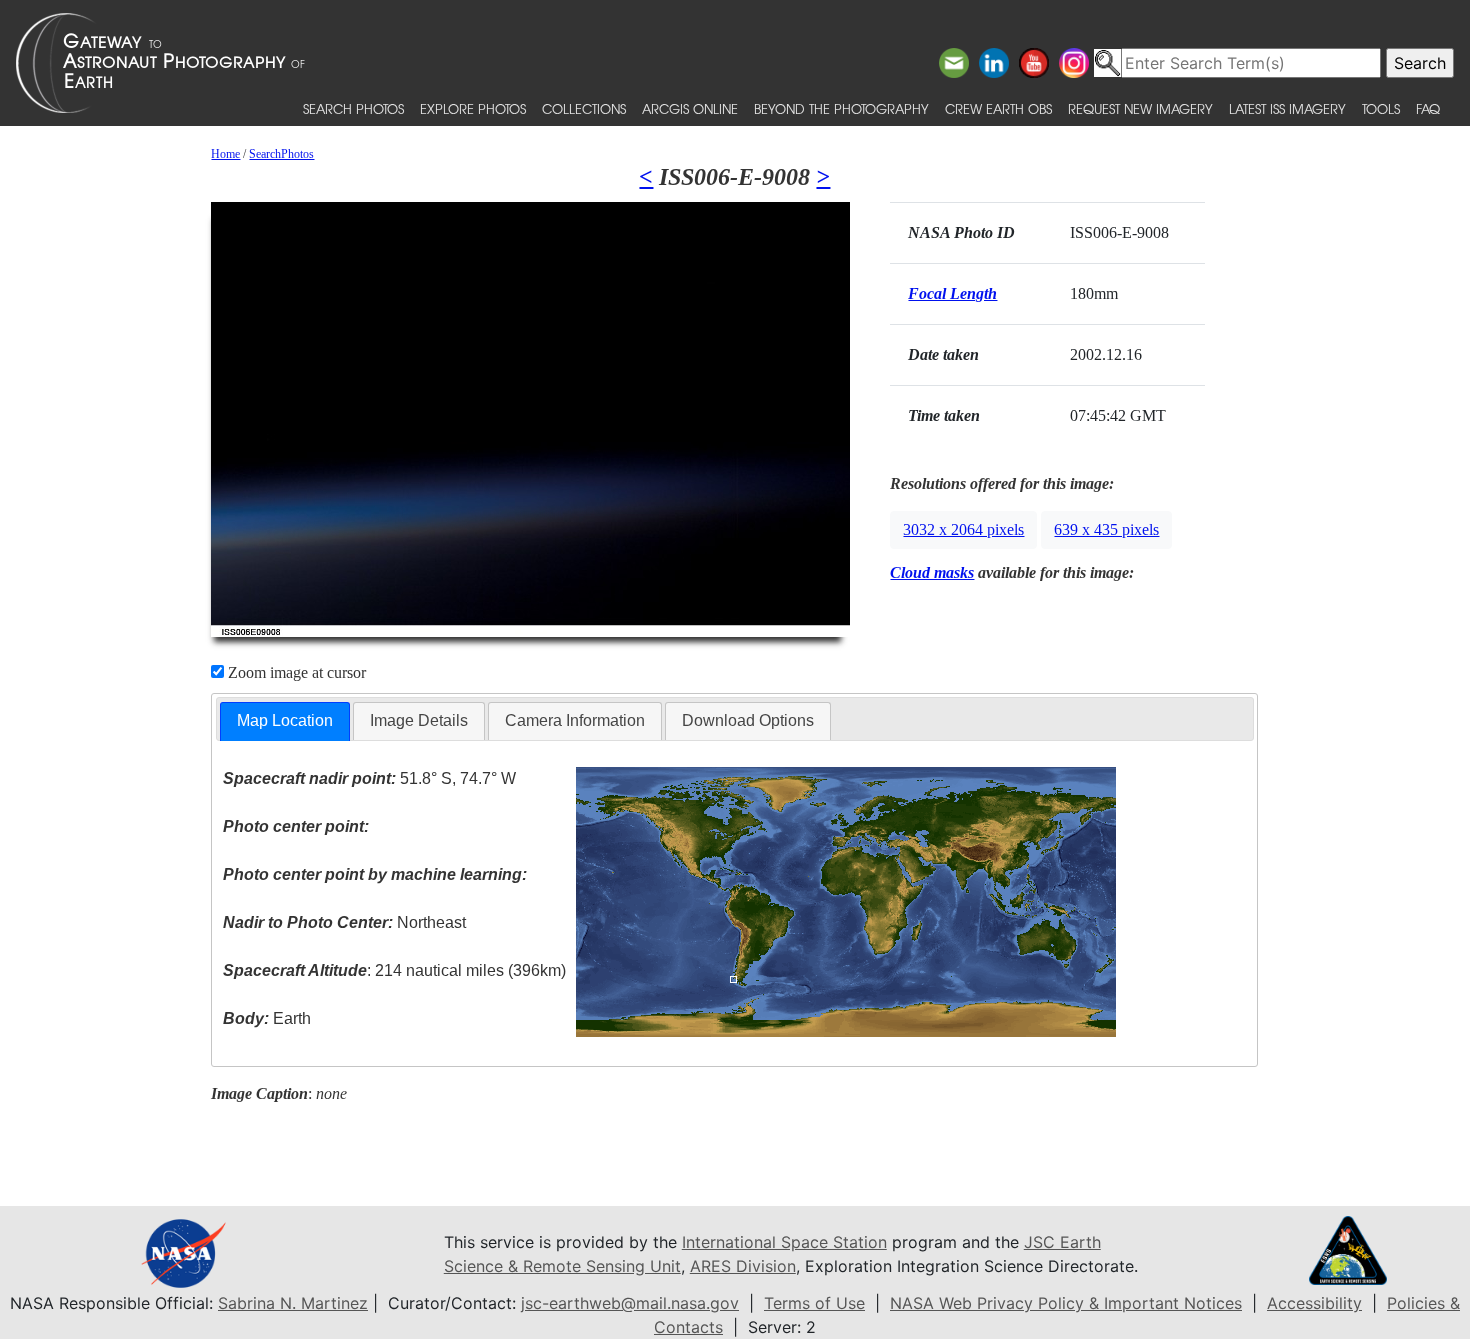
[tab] (285, 721)
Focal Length (952, 293)
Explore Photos (473, 108)
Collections (584, 108)
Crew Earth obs (998, 108)
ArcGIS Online (690, 108)
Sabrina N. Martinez (293, 1303)
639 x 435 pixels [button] (1106, 529)
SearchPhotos (281, 154)
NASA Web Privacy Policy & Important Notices (1066, 1303)
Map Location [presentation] (285, 720)
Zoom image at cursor (295, 672)
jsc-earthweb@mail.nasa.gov (630, 1303)
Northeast (344, 922)
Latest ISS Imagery (1287, 108)
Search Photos (353, 108)
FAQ (1428, 108)
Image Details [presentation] (419, 720)
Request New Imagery (1140, 108)
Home (225, 154)
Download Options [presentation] (748, 720)
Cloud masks (932, 572)
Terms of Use (814, 1303)
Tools (1381, 108)
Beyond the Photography (841, 108)
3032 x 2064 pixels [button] (963, 529)
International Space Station (784, 1242)
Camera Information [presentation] (575, 720)
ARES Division (743, 1266)
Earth (267, 1018)
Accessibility (1314, 1303)
